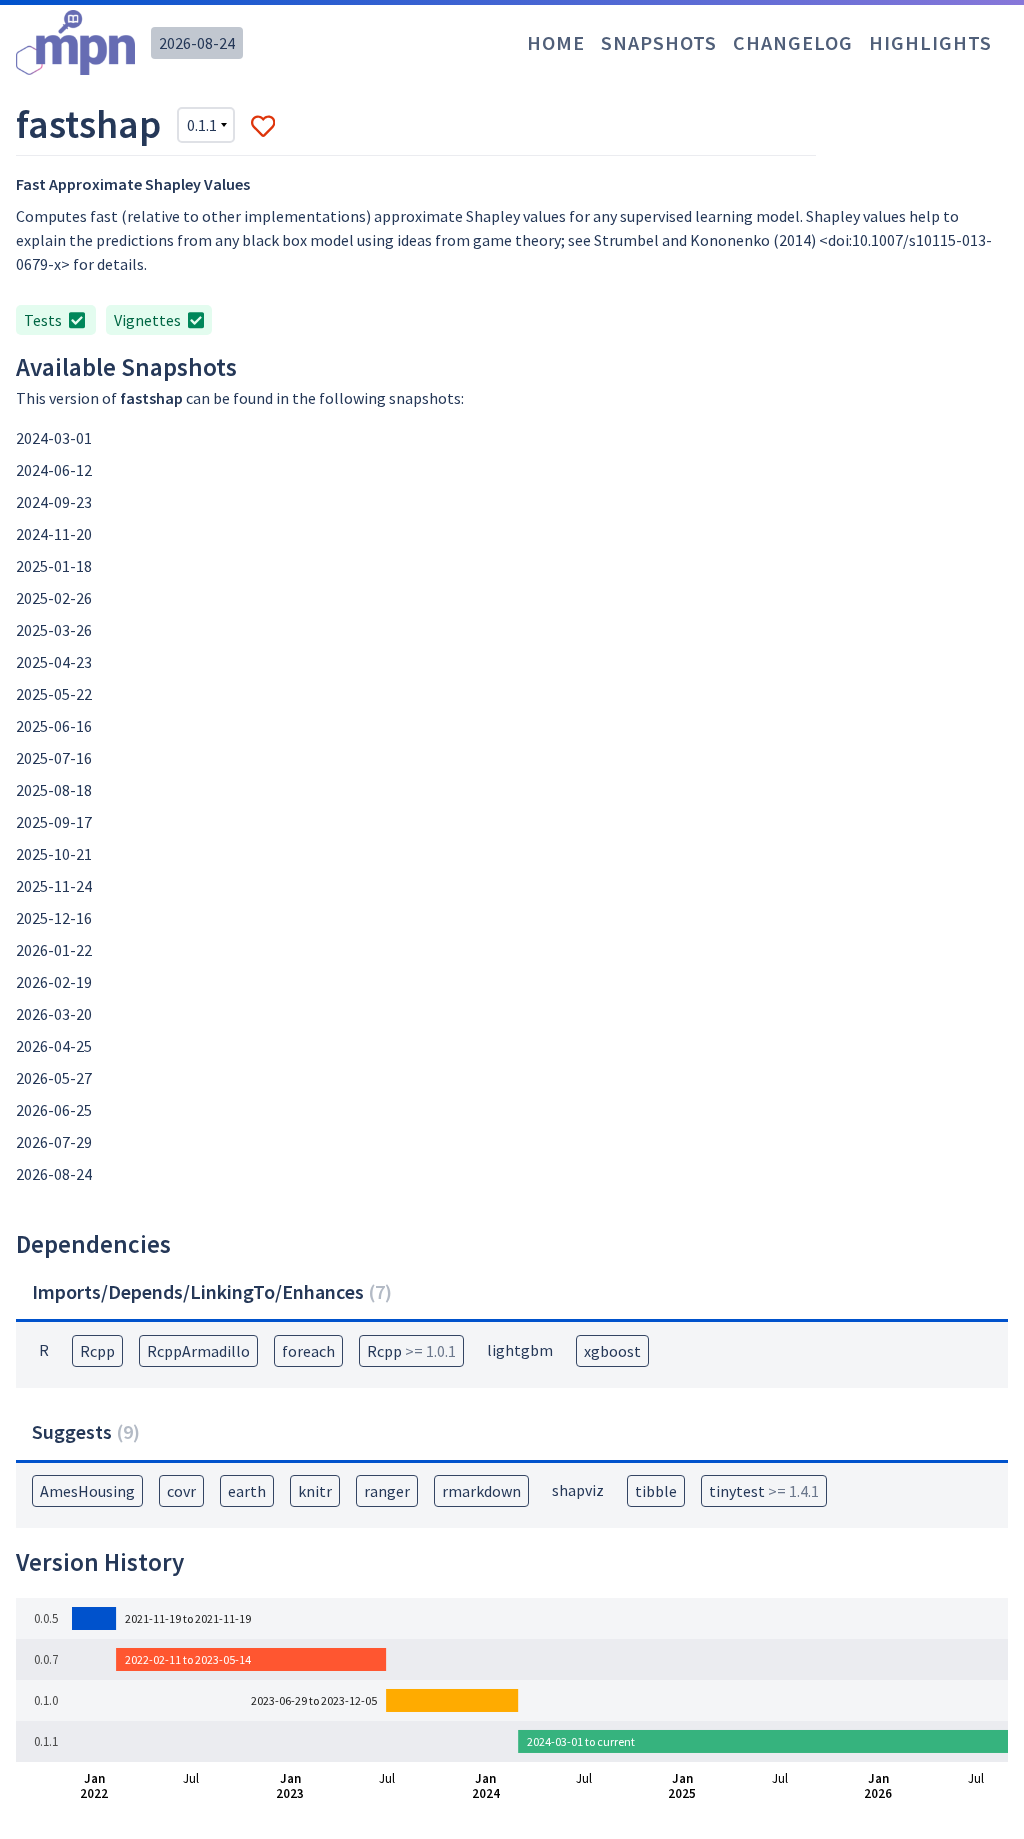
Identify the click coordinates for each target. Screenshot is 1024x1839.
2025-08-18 (54, 790)
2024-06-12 (54, 470)
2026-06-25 (54, 1110)
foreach (308, 1351)
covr (181, 1491)
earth (247, 1491)
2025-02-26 (54, 598)
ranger (387, 1491)
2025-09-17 (54, 822)
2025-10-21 (54, 854)
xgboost (612, 1351)
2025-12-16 (54, 918)
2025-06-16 (54, 726)
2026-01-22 (54, 950)
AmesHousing (87, 1491)
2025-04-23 (54, 662)
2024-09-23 (54, 502)
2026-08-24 (197, 43)
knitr (315, 1491)
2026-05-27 (54, 1078)
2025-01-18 (54, 566)
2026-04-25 (54, 1046)
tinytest (764, 1491)
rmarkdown (481, 1491)
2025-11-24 (54, 886)
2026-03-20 (54, 1014)
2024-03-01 (54, 438)
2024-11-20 (54, 534)
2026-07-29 (54, 1142)
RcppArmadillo (198, 1351)
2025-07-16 (54, 758)
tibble (656, 1491)
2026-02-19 (54, 982)
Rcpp (97, 1351)
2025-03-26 (54, 630)
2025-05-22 (54, 694)
